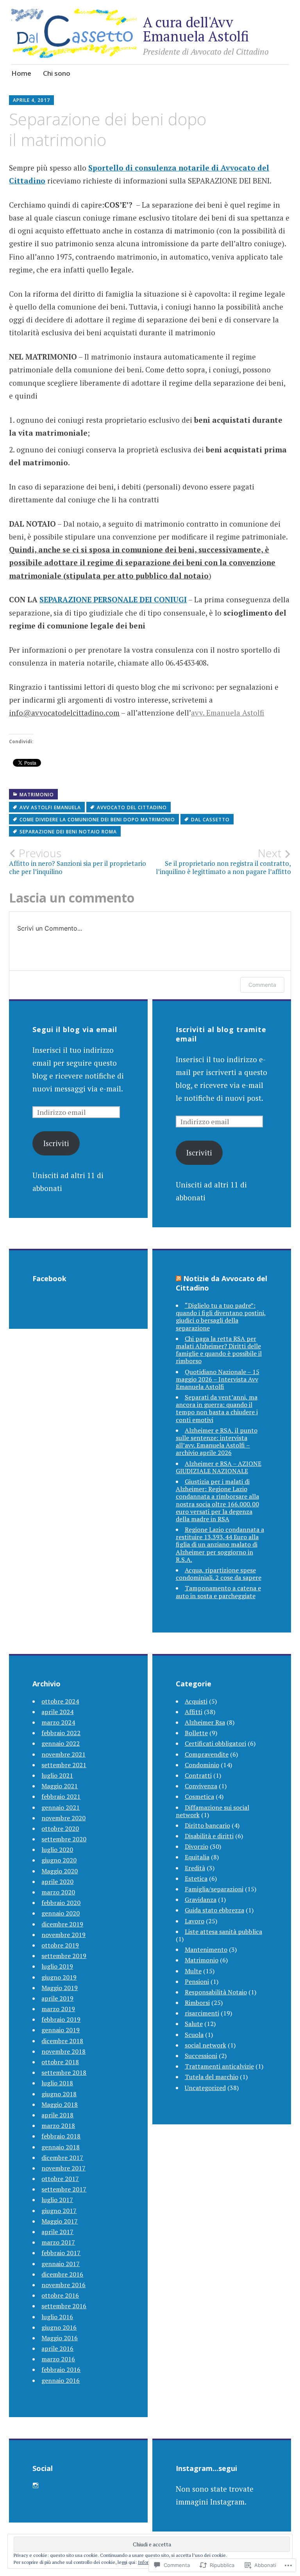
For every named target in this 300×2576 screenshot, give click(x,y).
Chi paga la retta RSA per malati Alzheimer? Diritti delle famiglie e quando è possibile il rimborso (219, 1350)
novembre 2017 (63, 2168)
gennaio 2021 (61, 1807)
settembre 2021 (64, 1765)
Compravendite (207, 1754)
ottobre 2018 (60, 2062)
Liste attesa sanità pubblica (223, 1932)
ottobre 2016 (60, 2295)
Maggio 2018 (60, 2104)
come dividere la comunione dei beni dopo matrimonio (97, 820)
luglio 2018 (57, 2083)
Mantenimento (206, 1949)
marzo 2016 (58, 2359)
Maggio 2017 (60, 2221)
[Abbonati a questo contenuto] (179, 1278)
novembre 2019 (63, 1935)
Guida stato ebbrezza (214, 1910)
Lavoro (195, 1921)
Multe (193, 1971)
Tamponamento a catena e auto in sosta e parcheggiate (218, 1592)
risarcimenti (202, 2013)
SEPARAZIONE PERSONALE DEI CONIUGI (113, 599)
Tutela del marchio (212, 2077)
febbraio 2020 (61, 1903)
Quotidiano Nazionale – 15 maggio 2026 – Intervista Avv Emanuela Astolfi (218, 1379)
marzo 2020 (58, 1892)
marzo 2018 (58, 2126)
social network (205, 2045)
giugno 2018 (59, 2094)
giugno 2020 (59, 1860)
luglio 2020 (57, 1850)
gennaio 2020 (61, 1913)
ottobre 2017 (60, 2179)
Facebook (49, 1278)
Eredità (195, 1868)
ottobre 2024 (60, 1701)
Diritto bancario (207, 1825)
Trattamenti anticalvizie (219, 2066)
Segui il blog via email (75, 1029)
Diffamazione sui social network (212, 1811)
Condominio (202, 1765)
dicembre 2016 (62, 2274)
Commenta (262, 985)
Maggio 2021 (60, 1786)
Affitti (194, 1712)
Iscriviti (56, 1143)
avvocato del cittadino (132, 807)
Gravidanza (201, 1900)
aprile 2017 (57, 2232)
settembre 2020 (64, 1839)
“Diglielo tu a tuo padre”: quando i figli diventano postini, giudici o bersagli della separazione (221, 1317)
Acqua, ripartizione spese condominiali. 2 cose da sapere (219, 1574)
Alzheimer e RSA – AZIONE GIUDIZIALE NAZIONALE (219, 1467)
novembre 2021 (63, 1754)
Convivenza (201, 1786)
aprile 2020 (57, 1882)
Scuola (194, 2035)
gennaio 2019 (61, 2030)
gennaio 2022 (61, 1743)
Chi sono (57, 73)
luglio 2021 (57, 1775)
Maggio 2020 (60, 1871)
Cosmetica (199, 1796)
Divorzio (196, 1846)
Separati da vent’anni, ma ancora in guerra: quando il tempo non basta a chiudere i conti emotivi (217, 1408)
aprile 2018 (57, 2115)
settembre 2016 (64, 2306)
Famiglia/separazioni (214, 1889)
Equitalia (197, 1857)
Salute (194, 2024)
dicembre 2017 (62, 2158)
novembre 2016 (63, 2285)
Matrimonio (37, 795)
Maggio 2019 (60, 1988)
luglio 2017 (57, 2200)
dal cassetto (210, 820)
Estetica (196, 1878)
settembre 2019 (64, 1956)
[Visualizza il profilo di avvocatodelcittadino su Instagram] (36, 2485)
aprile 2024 (57, 1712)
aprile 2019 (57, 1998)
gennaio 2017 (61, 2264)
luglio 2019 (57, 1966)
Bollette (196, 1733)
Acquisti (196, 1701)
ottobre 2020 (60, 1828)
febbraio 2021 (61, 1796)
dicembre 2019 (62, 1924)
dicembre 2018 (62, 2041)
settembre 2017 (64, 2189)
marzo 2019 (58, 2009)
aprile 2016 (57, 2348)
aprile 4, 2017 (31, 100)
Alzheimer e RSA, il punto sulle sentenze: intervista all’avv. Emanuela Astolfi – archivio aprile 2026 (217, 1442)
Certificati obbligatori (215, 1743)
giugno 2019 (59, 1977)
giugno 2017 (59, 2211)
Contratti (198, 1775)
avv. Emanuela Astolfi (228, 713)
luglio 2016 (57, 2317)
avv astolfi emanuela (50, 807)
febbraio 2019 (61, 2019)
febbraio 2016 (61, 2369)
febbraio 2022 (61, 1733)
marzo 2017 (58, 2242)
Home (21, 73)
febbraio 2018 (61, 2136)
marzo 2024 (58, 1722)
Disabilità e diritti (209, 1836)
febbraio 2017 (61, 2253)
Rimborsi (197, 2003)
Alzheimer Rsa (205, 1722)
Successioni (201, 2056)
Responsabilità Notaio (216, 1992)
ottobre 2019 (60, 1945)
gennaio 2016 (61, 2380)
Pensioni (197, 1981)
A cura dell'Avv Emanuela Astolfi (196, 29)
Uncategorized (205, 2088)
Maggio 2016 (60, 2338)
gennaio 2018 (61, 2147)
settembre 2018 (64, 2072)
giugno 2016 (59, 2327)
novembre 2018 (63, 2051)
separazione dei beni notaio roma (68, 832)
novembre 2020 (63, 1818)
